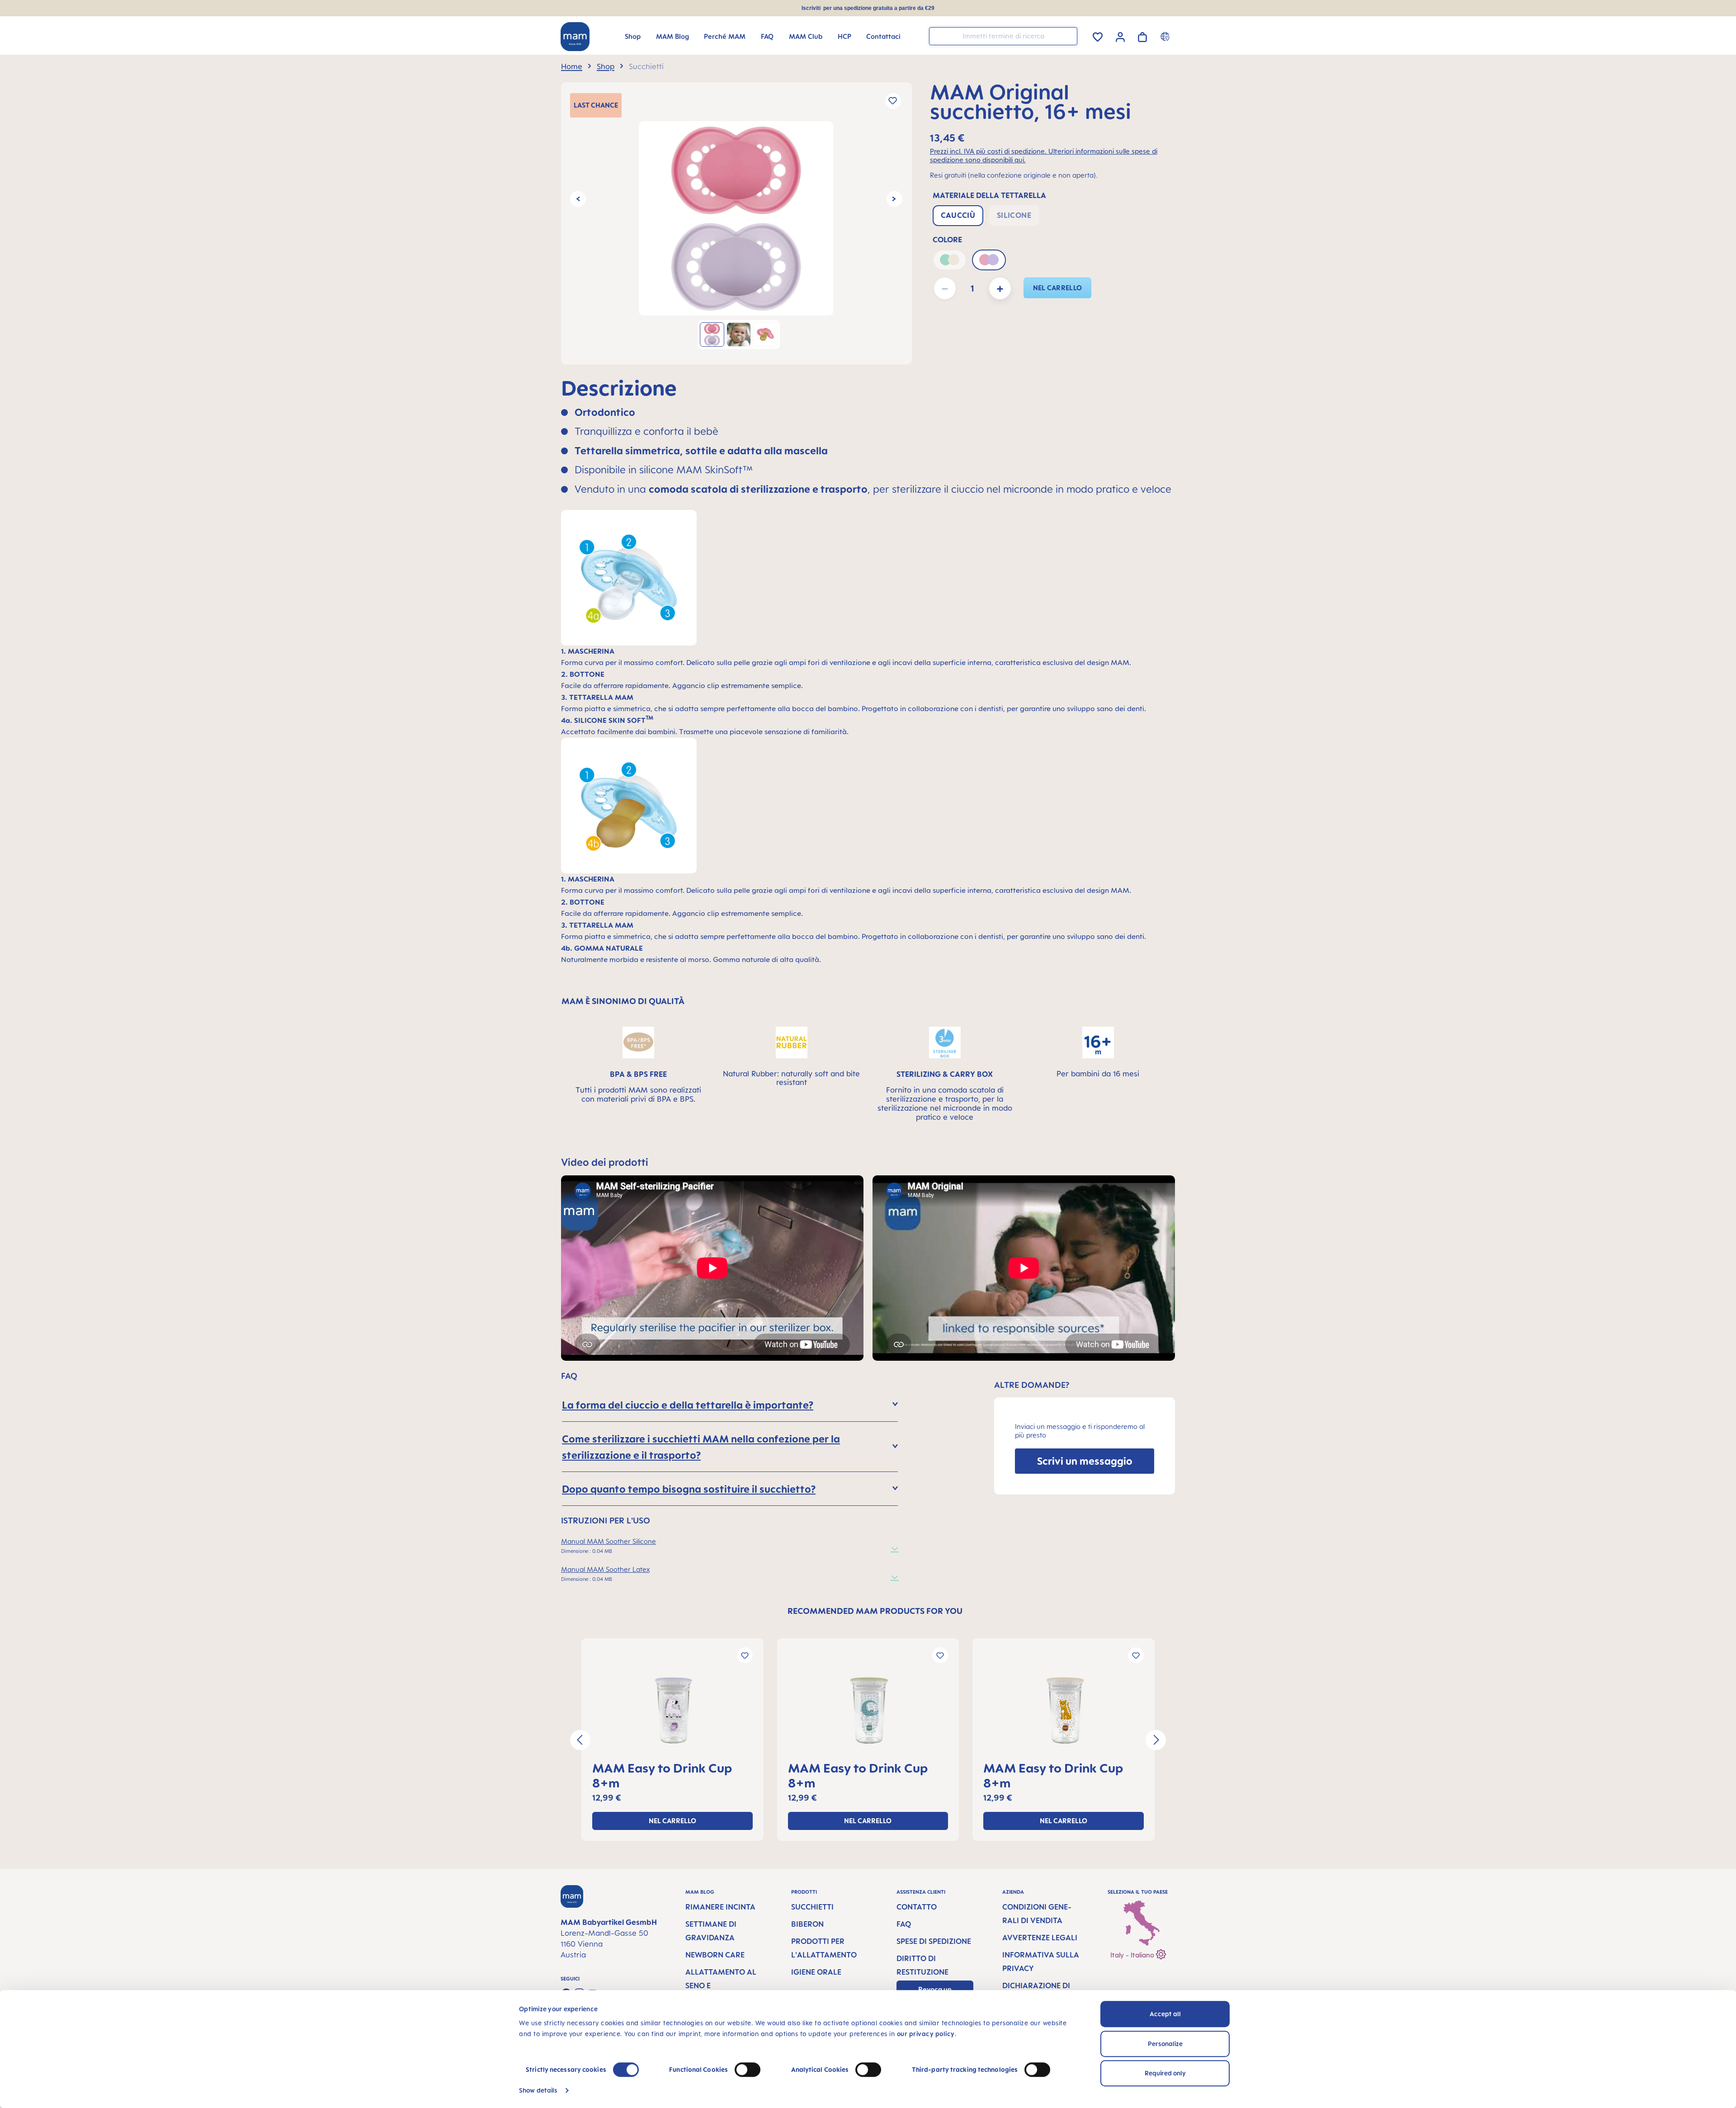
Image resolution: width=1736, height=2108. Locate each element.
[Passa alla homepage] (575, 37)
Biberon (807, 1924)
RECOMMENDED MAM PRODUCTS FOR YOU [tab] (875, 1611)
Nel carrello (1058, 288)
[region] (736, 223)
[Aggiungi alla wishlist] (893, 101)
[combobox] (1003, 36)
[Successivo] (894, 199)
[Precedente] (578, 199)
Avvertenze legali (1040, 1938)
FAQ (904, 1924)
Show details (538, 2090)
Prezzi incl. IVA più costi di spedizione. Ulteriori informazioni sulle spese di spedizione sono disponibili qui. (1044, 156)
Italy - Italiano (1133, 1955)
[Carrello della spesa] (1142, 35)
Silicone (1014, 215)
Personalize (1165, 2044)
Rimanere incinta (720, 1907)
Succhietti (812, 1907)
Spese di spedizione (934, 1941)
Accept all (1165, 2014)
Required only (1165, 2073)
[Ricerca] (1068, 35)
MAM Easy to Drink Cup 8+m (662, 1775)
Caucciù (958, 215)
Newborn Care (715, 1955)
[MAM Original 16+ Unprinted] (736, 218)
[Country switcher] (1166, 36)
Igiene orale (816, 1972)
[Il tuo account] (1120, 36)
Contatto (917, 1907)
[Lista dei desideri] (1098, 35)
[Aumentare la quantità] (1000, 288)
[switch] (748, 2070)
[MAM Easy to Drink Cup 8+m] (672, 1711)
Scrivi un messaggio (1085, 1461)
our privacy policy (926, 2034)
